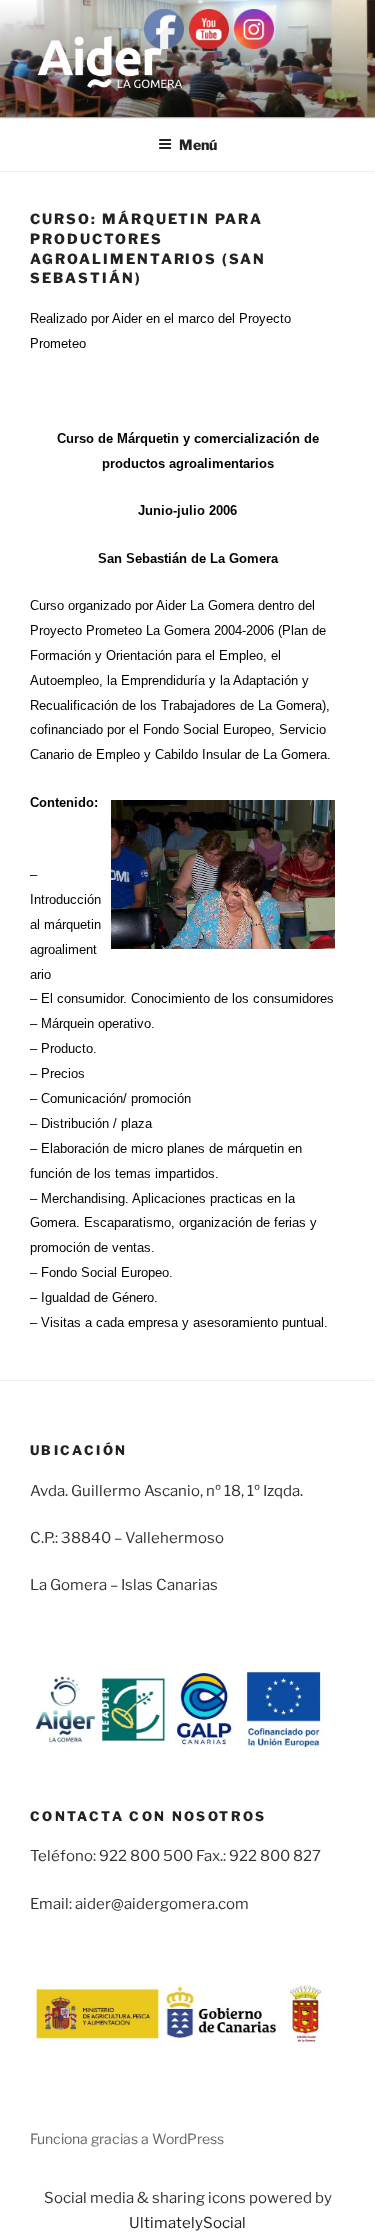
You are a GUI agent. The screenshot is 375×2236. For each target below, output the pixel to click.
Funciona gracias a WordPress (127, 2138)
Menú (198, 144)
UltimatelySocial (187, 2223)
